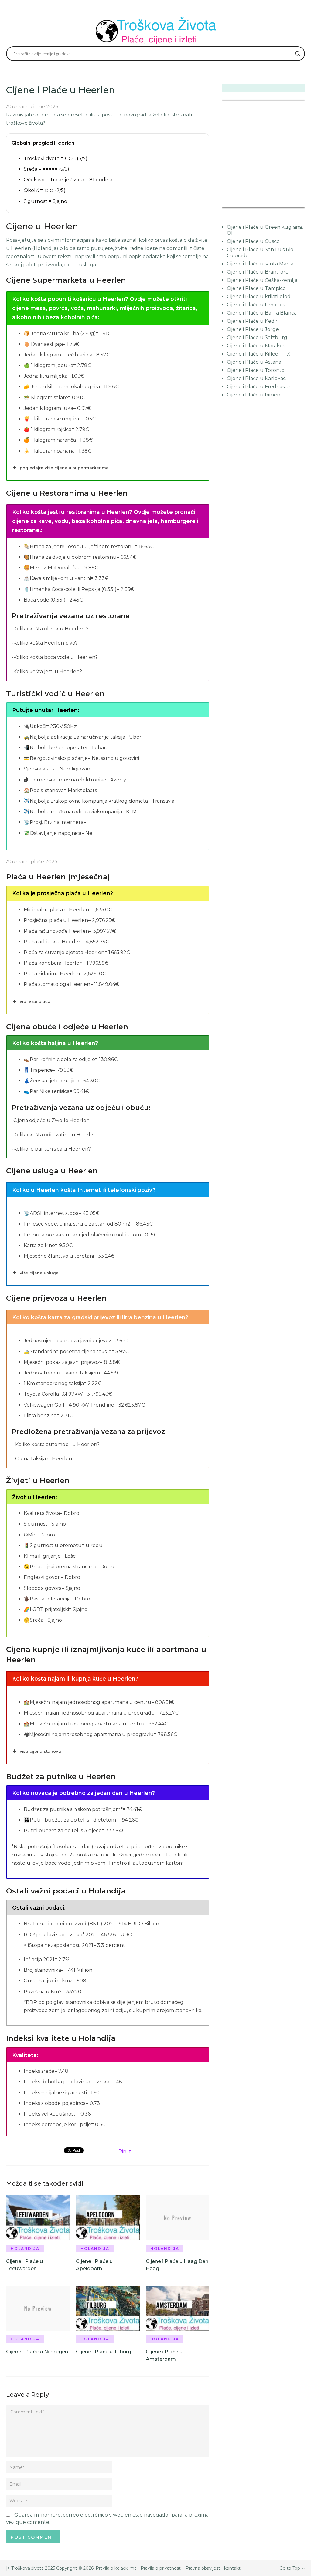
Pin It (125, 2151)
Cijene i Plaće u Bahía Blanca (262, 313)
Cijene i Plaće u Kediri (253, 321)
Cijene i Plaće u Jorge (253, 329)
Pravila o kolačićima (117, 2568)
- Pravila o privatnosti (160, 2568)
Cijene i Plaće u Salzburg (257, 337)
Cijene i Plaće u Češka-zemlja (262, 280)
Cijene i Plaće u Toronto (256, 370)
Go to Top (290, 2568)
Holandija (25, 2249)
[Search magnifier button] (298, 54)
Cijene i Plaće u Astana (254, 362)
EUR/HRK (235, 204)
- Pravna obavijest (201, 2568)
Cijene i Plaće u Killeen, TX (259, 354)
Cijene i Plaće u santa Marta (260, 264)
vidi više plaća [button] (35, 1001)
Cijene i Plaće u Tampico (256, 288)
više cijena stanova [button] (40, 1751)
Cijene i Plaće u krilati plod (259, 297)
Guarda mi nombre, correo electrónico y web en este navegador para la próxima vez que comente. (107, 2519)
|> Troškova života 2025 (31, 2568)
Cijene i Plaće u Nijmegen (37, 2352)
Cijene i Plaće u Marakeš (256, 346)
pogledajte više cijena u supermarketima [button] (64, 468)
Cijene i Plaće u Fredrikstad (260, 387)
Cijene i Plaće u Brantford (258, 272)
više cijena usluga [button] (39, 1273)
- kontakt (230, 2568)
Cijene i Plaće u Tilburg (104, 2352)
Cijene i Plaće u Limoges (256, 305)
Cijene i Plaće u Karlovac (256, 378)
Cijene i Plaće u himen (254, 395)
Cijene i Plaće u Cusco (253, 241)
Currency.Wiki (288, 204)
